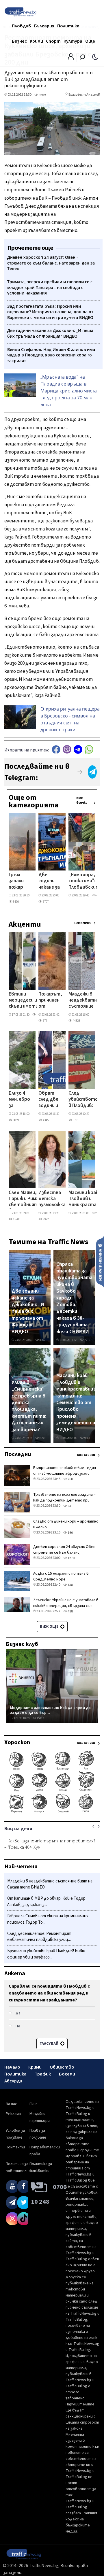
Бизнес (19, 41)
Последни (18, 1454)
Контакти (15, 2147)
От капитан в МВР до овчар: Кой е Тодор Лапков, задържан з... (46, 1902)
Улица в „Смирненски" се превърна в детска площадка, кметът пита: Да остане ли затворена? (29, 1406)
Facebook (56, 749)
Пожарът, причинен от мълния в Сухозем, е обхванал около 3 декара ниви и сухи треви (50, 1001)
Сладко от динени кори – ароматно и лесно (66, 1524)
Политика (68, 26)
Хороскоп (17, 1742)
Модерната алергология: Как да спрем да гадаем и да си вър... (50, 1710)
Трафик (43, 2074)
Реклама (13, 2114)
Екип (34, 2104)
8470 (16, 902)
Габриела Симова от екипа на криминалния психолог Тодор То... (48, 1919)
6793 (42, 1438)
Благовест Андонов (84, 95)
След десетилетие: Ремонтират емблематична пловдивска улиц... (39, 1937)
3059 (16, 1120)
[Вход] (71, 58)
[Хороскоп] (52, 1812)
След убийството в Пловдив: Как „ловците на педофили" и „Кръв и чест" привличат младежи (83, 1100)
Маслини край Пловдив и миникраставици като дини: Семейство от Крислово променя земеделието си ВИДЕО (76, 1403)
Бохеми (67, 2074)
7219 (87, 1340)
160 (70, 1533)
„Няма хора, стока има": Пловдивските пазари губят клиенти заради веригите (85, 881)
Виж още (50, 1627)
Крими (36, 41)
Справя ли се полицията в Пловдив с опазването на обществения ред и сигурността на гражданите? (49, 1993)
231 (70, 1506)
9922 (45, 1219)
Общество (62, 2067)
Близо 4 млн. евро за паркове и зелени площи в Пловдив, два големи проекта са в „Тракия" (20, 1100)
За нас (11, 2104)
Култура (73, 41)
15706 (16, 1219)
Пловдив (22, 26)
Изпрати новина (100, 1262)
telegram (78, 749)
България (44, 26)
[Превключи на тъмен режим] (95, 56)
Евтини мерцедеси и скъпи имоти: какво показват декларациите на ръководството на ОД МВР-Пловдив (28, 1001)
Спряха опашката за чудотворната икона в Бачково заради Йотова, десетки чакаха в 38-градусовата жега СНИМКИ (74, 1298)
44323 (76, 1021)
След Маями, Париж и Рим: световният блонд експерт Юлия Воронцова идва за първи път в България (23, 1199)
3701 (75, 1120)
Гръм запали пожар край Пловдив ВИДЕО (18, 881)
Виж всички (82, 800)
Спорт (53, 41)
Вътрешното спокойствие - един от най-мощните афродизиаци (65, 1471)
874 (45, 1021)
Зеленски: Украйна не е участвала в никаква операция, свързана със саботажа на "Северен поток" (66, 1606)
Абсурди (13, 2081)
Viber (67, 749)
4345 (45, 1120)
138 (70, 1585)
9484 (87, 1438)
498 (70, 1611)
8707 (45, 902)
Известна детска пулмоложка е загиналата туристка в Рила (52, 1199)
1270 (71, 1558)
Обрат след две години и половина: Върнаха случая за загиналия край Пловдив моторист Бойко (51, 1100)
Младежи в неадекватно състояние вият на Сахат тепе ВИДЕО (84, 1001)
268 (70, 1479)
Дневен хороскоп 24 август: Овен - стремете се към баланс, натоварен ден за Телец (65, 1553)
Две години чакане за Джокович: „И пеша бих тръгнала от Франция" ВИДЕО (51, 881)
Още (90, 41)
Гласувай (49, 2044)
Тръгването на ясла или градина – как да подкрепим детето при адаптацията (64, 1500)
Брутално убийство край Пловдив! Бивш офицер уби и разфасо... (46, 1954)
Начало (12, 2067)
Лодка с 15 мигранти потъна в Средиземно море (61, 1576)
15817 (40, 1718)
